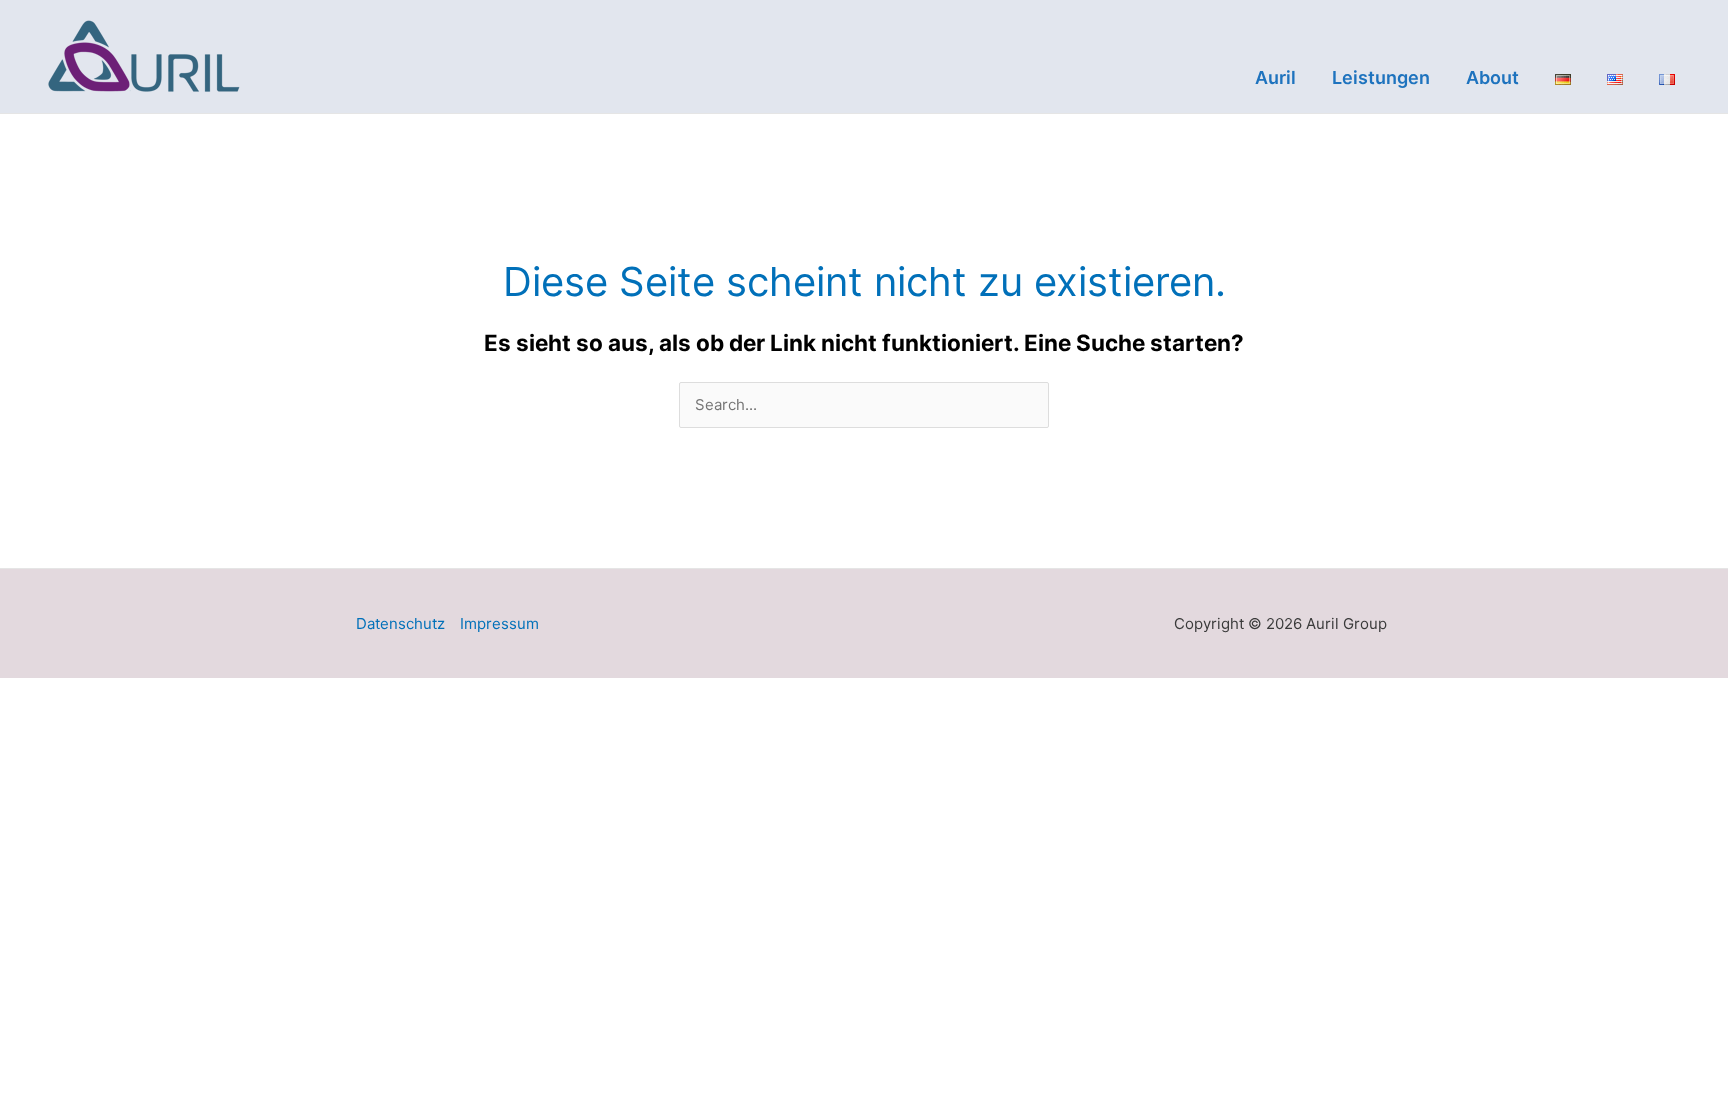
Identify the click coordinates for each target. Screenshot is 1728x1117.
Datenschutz (400, 623)
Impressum (499, 623)
